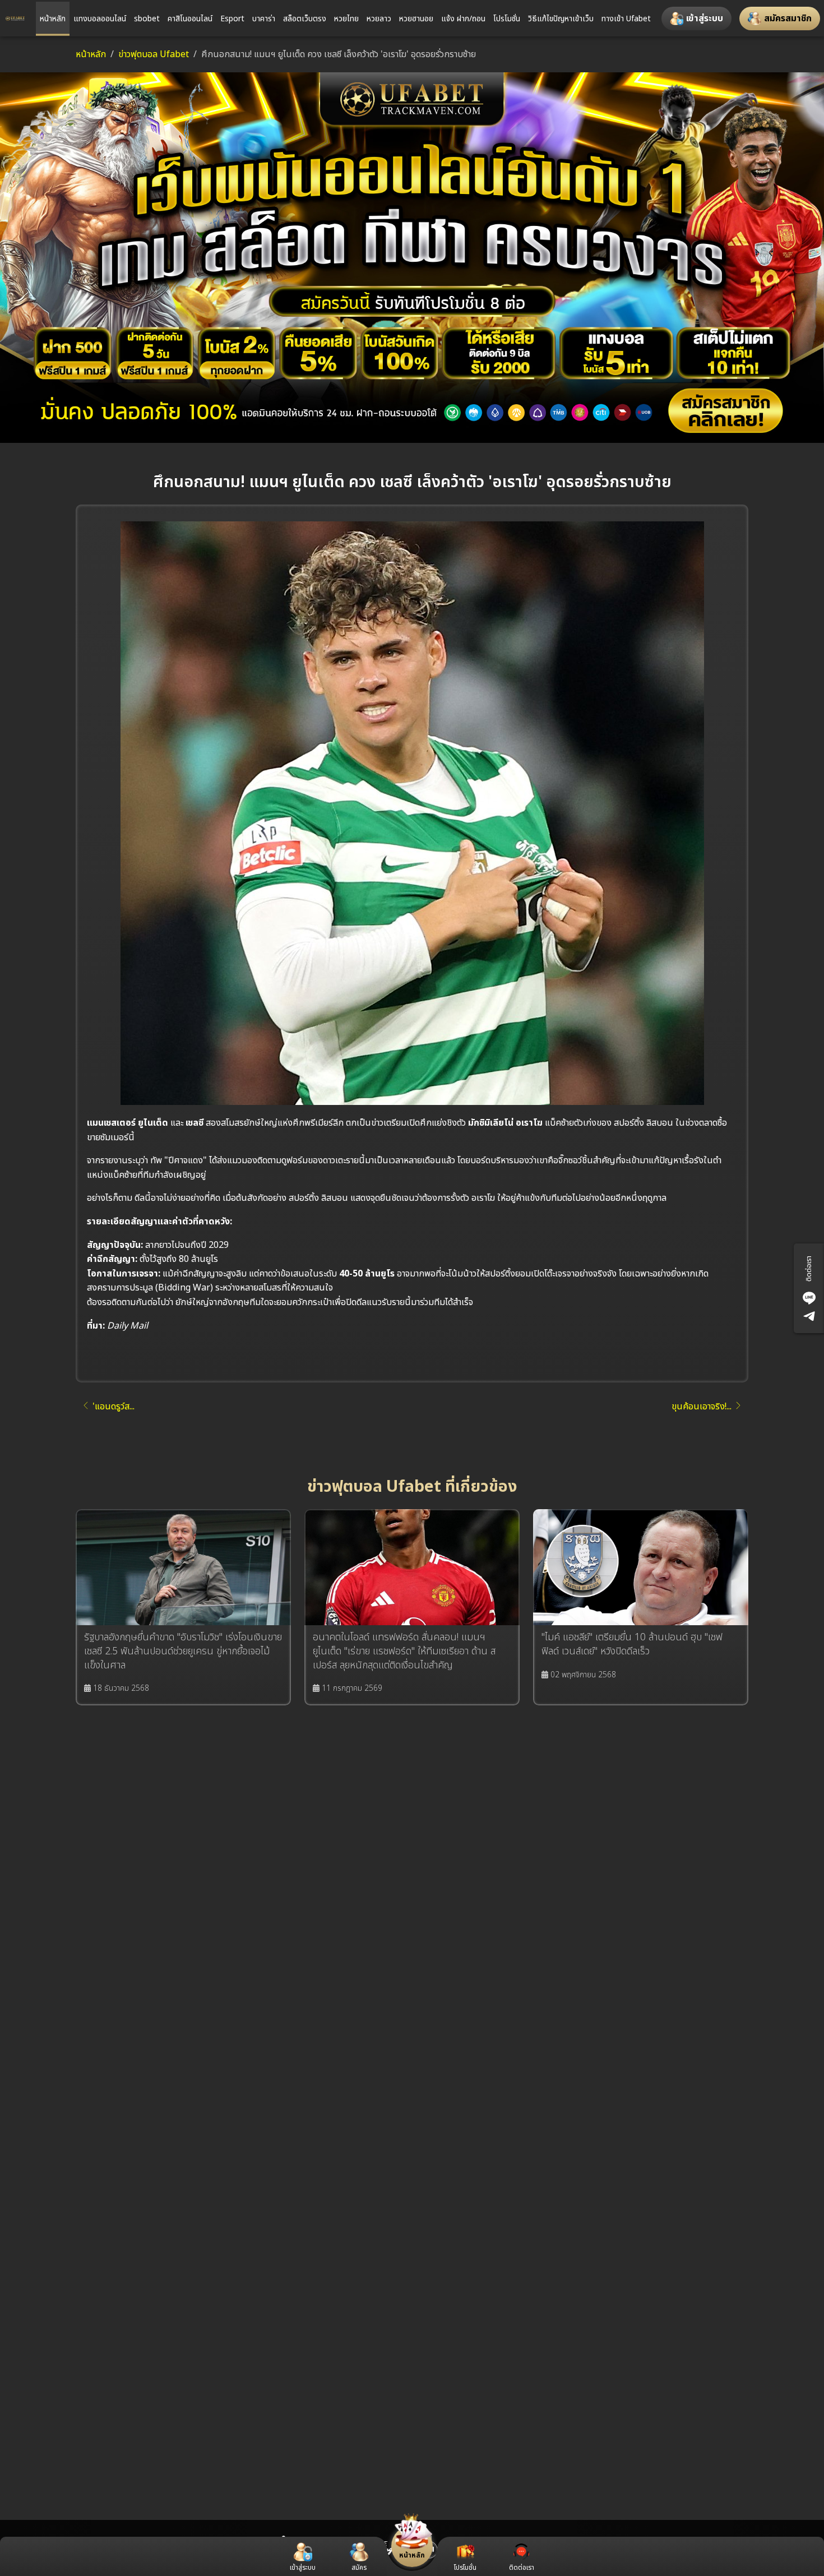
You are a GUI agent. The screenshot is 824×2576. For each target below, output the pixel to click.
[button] (696, 19)
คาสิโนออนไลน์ (190, 19)
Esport (232, 19)
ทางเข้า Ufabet (626, 19)
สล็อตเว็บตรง (305, 19)
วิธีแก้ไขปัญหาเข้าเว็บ (561, 19)
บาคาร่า (264, 19)
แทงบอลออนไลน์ (100, 19)
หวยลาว (379, 19)
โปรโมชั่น (507, 19)
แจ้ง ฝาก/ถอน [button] (463, 19)
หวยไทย (346, 19)
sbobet (147, 19)
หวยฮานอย (416, 19)
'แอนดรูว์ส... (114, 1407)
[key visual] (412, 257)
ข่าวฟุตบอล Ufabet (154, 54)
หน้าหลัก (53, 19)
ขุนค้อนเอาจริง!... (702, 1407)
